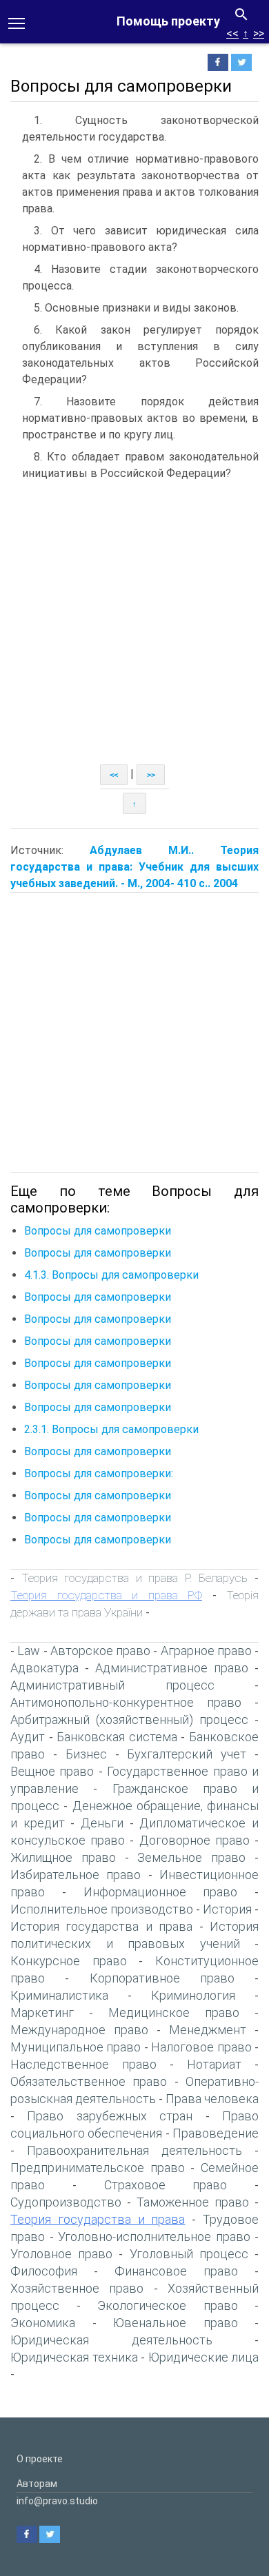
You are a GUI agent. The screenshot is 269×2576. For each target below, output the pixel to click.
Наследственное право (83, 2064)
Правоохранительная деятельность (134, 2150)
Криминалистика (59, 1995)
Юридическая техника (74, 2357)
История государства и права (101, 1926)
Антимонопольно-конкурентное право (126, 1702)
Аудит (28, 1737)
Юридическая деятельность (111, 2340)
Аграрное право (206, 1651)
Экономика (43, 2323)
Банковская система (117, 1737)
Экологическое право (168, 2305)
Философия (44, 2271)
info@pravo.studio (57, 2501)
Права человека (212, 2099)
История (227, 1909)
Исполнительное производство (102, 1909)
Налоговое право (201, 2047)
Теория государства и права (98, 2219)
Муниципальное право (76, 2047)
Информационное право (161, 1892)
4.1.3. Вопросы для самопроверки (111, 1275)
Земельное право (191, 1857)
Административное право (172, 1668)
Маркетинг (42, 2012)
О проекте (40, 2459)
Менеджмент (208, 2030)
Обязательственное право (89, 2081)
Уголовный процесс (189, 2254)
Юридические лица (204, 2357)
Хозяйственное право (77, 2288)
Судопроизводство (66, 2202)
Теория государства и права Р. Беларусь (135, 1578)
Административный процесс (112, 1685)
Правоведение (216, 2133)
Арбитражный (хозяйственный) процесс (129, 1720)
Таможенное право (193, 2202)
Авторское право (100, 1651)
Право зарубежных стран (110, 2116)
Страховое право (166, 2185)
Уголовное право (61, 2254)
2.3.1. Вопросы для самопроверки (111, 1429)
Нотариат (214, 2064)
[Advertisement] (134, 623)
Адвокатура (44, 1668)
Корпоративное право (162, 1978)
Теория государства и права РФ (106, 1595)
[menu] (17, 22)
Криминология (193, 1995)
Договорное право (195, 1840)
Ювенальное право (176, 2323)
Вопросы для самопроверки (98, 1231)
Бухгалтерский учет (187, 1754)
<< (232, 33)
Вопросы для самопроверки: (99, 1473)
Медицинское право (174, 2012)
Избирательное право (76, 1875)
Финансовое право (176, 2271)
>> (259, 33)
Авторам (37, 2484)
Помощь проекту (168, 21)
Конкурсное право (69, 1961)
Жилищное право (63, 1857)
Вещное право (52, 1771)
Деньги (102, 1823)
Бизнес (86, 1754)
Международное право (79, 2030)
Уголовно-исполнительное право (154, 2237)
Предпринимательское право (98, 2168)
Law (29, 1651)
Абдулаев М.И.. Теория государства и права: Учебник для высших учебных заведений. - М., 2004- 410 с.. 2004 (134, 867)
